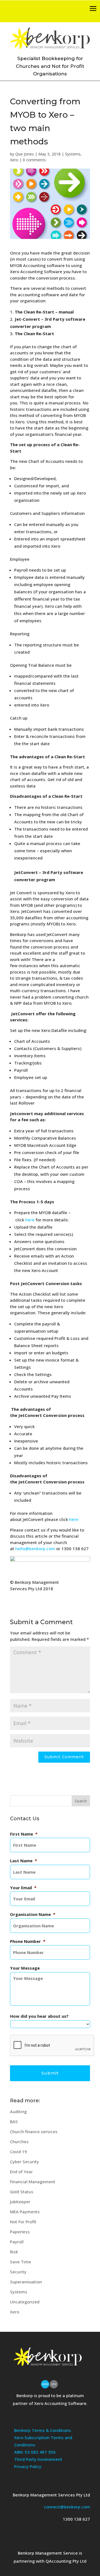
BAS (14, 2121)
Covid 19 (18, 2152)
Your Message (25, 1968)
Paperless (20, 2232)
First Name (24, 1834)
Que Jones (25, 154)
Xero (14, 160)
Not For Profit (23, 2222)
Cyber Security (24, 2162)
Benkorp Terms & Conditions (43, 2430)
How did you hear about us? (39, 2016)
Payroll (17, 2242)
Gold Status (22, 2192)
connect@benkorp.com (67, 2507)
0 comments (34, 160)
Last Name (23, 1861)
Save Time (21, 2262)
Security (18, 2272)
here (30, 1220)
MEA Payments (25, 2212)
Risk (14, 2252)
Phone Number (28, 1941)
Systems (73, 154)
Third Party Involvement (38, 2459)
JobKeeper (20, 2202)
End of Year (21, 2172)
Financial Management (33, 2182)
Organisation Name (33, 1914)
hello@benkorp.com (35, 1548)
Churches (19, 2142)
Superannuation (26, 2282)
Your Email (23, 1888)
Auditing (18, 2111)
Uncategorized (25, 2302)
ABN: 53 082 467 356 (35, 2452)
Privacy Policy (28, 2466)
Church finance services (34, 2132)
